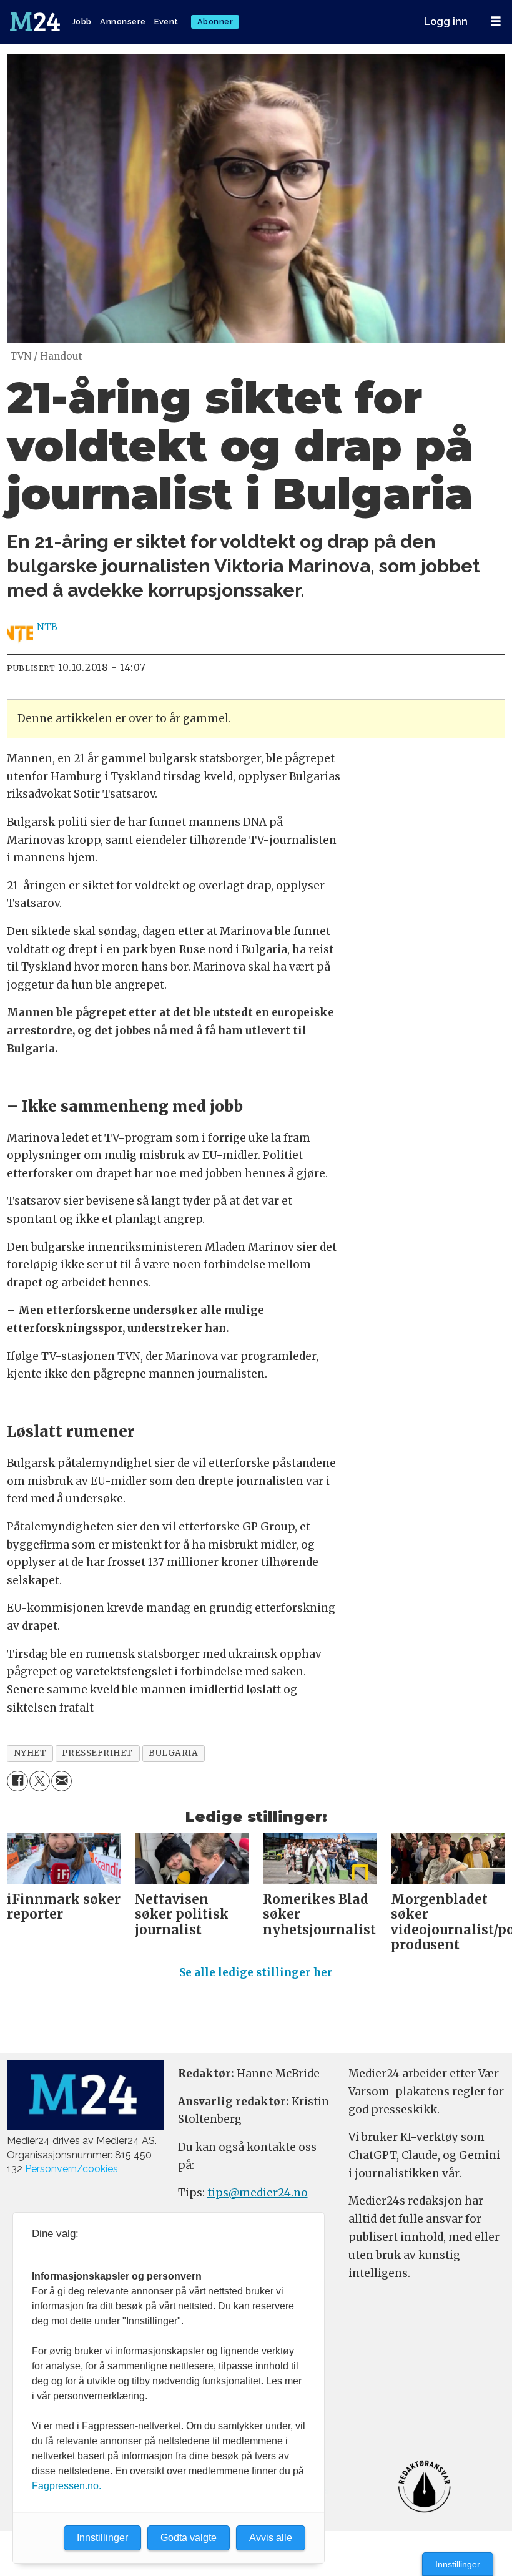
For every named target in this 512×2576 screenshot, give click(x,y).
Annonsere (123, 22)
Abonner (215, 22)
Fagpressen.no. (66, 2486)
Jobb (82, 22)
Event (166, 22)
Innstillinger (458, 2564)
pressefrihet (97, 1753)
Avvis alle (271, 2538)
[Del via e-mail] (62, 1781)
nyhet (30, 1753)
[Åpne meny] (496, 22)
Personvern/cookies (71, 2169)
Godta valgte (189, 2538)
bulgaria (173, 1753)
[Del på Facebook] (17, 1781)
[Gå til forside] (36, 22)
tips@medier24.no (258, 2193)
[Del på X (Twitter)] (40, 1781)
